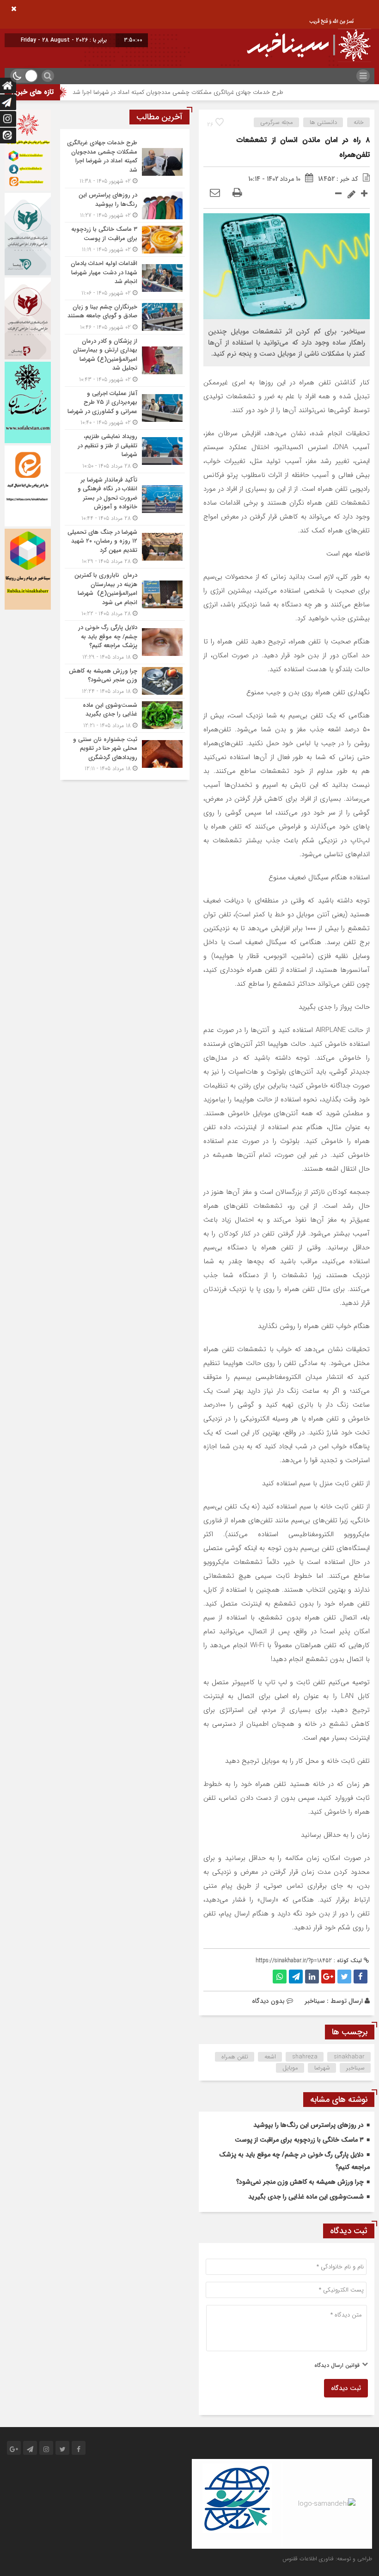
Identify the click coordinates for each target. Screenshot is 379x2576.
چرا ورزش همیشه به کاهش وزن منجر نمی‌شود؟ (300, 2182)
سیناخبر (315, 2001)
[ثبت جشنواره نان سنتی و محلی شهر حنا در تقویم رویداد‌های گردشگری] (125, 753)
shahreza (305, 2057)
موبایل (290, 2068)
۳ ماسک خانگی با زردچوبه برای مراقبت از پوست (299, 2140)
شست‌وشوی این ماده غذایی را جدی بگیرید (306, 2197)
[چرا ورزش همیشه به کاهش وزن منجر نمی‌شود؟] (125, 681)
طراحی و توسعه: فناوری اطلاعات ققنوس (327, 2559)
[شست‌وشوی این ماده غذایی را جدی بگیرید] (125, 715)
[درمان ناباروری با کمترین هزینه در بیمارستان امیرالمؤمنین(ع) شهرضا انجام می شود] (125, 594)
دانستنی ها (323, 122)
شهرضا (322, 2068)
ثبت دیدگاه (346, 2388)
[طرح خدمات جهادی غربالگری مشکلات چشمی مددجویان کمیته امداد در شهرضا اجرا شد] (125, 162)
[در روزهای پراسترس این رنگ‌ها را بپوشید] (125, 205)
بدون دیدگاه (268, 2001)
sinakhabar (349, 2057)
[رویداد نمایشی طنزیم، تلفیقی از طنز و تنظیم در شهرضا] (125, 451)
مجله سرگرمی (277, 122)
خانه (359, 122)
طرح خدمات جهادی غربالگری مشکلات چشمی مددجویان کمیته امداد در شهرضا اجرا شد (218, 92)
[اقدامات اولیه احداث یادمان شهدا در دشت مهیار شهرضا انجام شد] (125, 278)
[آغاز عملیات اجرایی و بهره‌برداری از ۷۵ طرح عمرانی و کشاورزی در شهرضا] (125, 408)
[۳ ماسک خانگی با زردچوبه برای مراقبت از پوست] (125, 239)
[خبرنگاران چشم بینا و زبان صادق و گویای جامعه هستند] (125, 317)
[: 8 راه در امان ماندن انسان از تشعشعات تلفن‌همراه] (215, 193)
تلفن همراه (235, 2057)
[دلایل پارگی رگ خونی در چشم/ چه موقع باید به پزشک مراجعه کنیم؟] (125, 642)
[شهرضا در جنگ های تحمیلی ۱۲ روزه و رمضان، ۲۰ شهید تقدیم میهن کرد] (125, 547)
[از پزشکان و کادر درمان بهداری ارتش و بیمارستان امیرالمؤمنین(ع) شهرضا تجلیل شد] (125, 360)
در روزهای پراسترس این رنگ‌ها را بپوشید (309, 2125)
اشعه (270, 2057)
